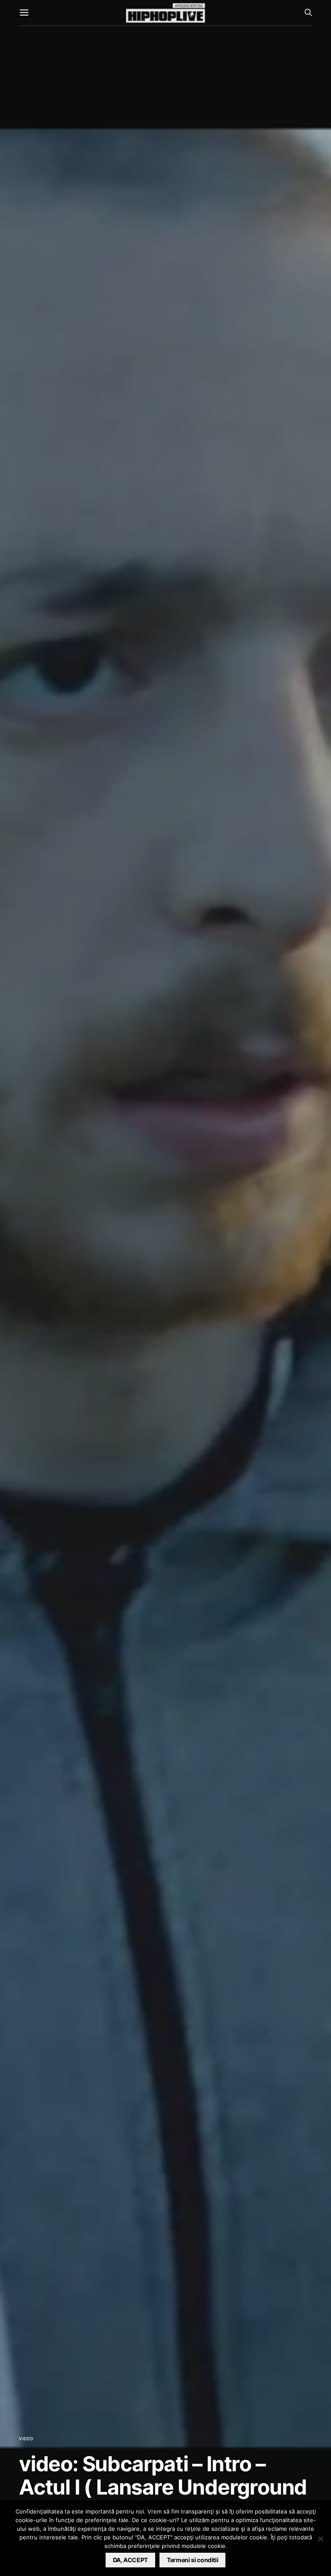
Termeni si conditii (192, 2560)
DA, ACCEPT (131, 2560)
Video (26, 2439)
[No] (320, 2539)
